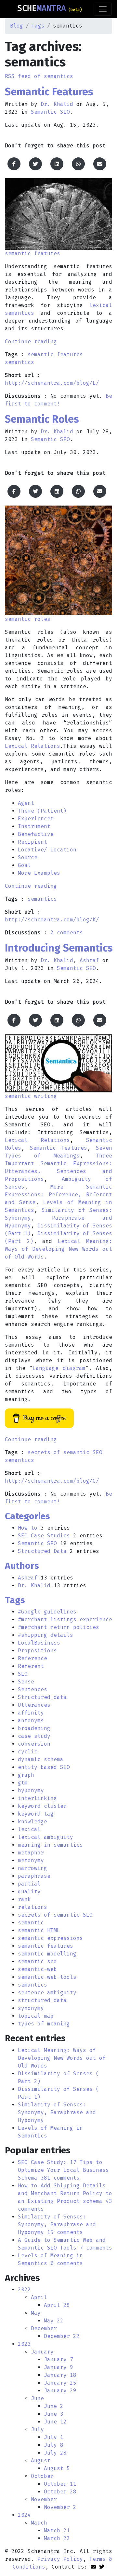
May (36, 2313)
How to (28, 1528)
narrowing (32, 1868)
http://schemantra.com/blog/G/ (52, 1481)
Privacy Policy (60, 2559)
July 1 (54, 2437)
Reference (32, 1658)
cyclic (28, 1752)
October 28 (60, 2492)
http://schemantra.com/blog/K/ (52, 920)
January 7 (58, 2359)
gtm (23, 1783)
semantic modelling (47, 1954)
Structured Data (42, 1551)
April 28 (57, 2305)
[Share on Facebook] (14, 164)
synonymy (31, 2008)
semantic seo (37, 1961)
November (44, 2499)
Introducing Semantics (59, 948)
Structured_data (42, 1697)
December (44, 2328)
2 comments (67, 933)
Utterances (34, 1705)
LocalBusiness (39, 1643)
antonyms (31, 1721)
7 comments (96, 2248)
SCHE (50, 8)
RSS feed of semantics (39, 76)
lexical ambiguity (45, 1837)
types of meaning (44, 2024)
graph (26, 1775)
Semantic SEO (50, 112)
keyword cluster (42, 1806)
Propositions (37, 1651)
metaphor (31, 1853)
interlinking (37, 1798)
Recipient (32, 842)
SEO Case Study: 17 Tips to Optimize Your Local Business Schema (63, 2170)
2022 (24, 2290)
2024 (24, 2515)
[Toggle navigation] (103, 9)
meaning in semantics (50, 1845)
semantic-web (37, 1969)
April (39, 2297)
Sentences (32, 1689)
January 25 (60, 2383)
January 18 (60, 2375)
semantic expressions (50, 1938)
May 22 (54, 2321)
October (42, 2476)
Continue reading (31, 342)
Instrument (34, 826)
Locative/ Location (47, 850)
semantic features (55, 354)
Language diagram (59, 1368)
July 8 (54, 2445)
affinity (31, 1713)
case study (34, 1736)
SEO (23, 1674)
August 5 (57, 2468)
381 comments (60, 2178)
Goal (24, 865)
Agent (26, 803)
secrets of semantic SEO (65, 1452)
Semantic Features (49, 92)
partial (29, 1884)
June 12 (55, 2422)
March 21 (57, 2530)
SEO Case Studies (44, 1536)
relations (32, 1907)
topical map (36, 2016)
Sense (26, 1682)
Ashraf (89, 960)
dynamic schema (41, 1759)
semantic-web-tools (47, 1977)
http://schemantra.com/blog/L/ (52, 383)
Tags (38, 26)
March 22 (57, 2538)
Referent (31, 1666)
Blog (17, 26)
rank (24, 1899)
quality (29, 1892)
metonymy (31, 1860)
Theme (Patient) (42, 811)
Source (28, 857)
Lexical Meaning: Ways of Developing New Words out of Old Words (58, 1249)
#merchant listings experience (65, 1619)
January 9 (58, 2367)
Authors (22, 1566)
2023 (24, 2344)
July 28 (55, 2453)
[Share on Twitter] (35, 164)
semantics (19, 362)
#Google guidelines (47, 1612)
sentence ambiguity (47, 1993)
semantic (31, 1923)
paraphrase (34, 1876)
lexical (29, 1829)
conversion (34, 1744)
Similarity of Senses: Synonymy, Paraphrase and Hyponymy (58, 1218)
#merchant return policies (58, 1627)
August (41, 2461)
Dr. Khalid (57, 104)
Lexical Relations (32, 746)
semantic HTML (39, 1930)
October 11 (60, 2484)
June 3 (54, 2414)
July (37, 2429)
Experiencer (36, 819)
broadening (34, 1728)
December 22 (62, 2336)
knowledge (32, 1822)
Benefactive (36, 834)
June (37, 2398)
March (39, 2523)
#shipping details (45, 1635)
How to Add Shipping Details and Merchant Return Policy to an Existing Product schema (65, 2193)
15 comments (65, 2232)
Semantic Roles (42, 419)
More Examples (39, 873)
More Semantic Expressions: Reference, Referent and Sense (58, 1195)
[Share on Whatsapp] (78, 164)
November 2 (60, 2507)
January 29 (60, 2391)
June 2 (54, 2406)
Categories (27, 1516)
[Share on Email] (100, 164)
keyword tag (36, 1814)
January (42, 2352)
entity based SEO (44, 1767)
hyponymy (31, 1790)
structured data (42, 2000)
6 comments (67, 2263)
